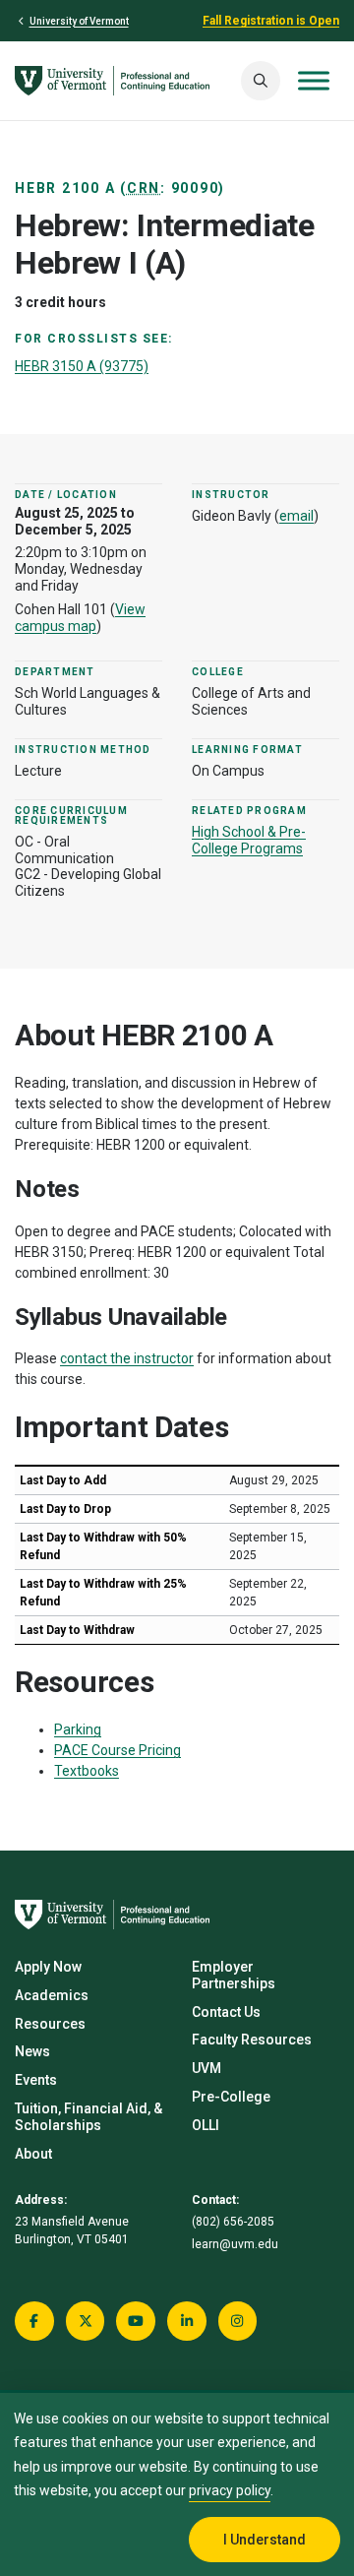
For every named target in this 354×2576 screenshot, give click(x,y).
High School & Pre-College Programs (249, 840)
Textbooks (87, 1771)
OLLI (206, 2125)
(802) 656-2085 (233, 2222)
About (33, 2154)
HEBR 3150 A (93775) (82, 366)
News (32, 2051)
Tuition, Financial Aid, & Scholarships (88, 2117)
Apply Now (48, 1967)
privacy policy (230, 2490)
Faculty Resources (252, 2040)
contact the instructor (127, 1358)
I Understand (265, 2540)
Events (36, 2080)
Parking (78, 1729)
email (296, 516)
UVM (206, 2068)
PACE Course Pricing (118, 1750)
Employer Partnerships (234, 1975)
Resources (50, 2024)
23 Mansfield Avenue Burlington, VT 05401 (72, 2230)
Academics (52, 1995)
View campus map (80, 618)
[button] (261, 81)
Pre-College (231, 2097)
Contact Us (226, 2012)
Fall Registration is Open (271, 21)
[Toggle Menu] (314, 80)
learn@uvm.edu (235, 2244)
